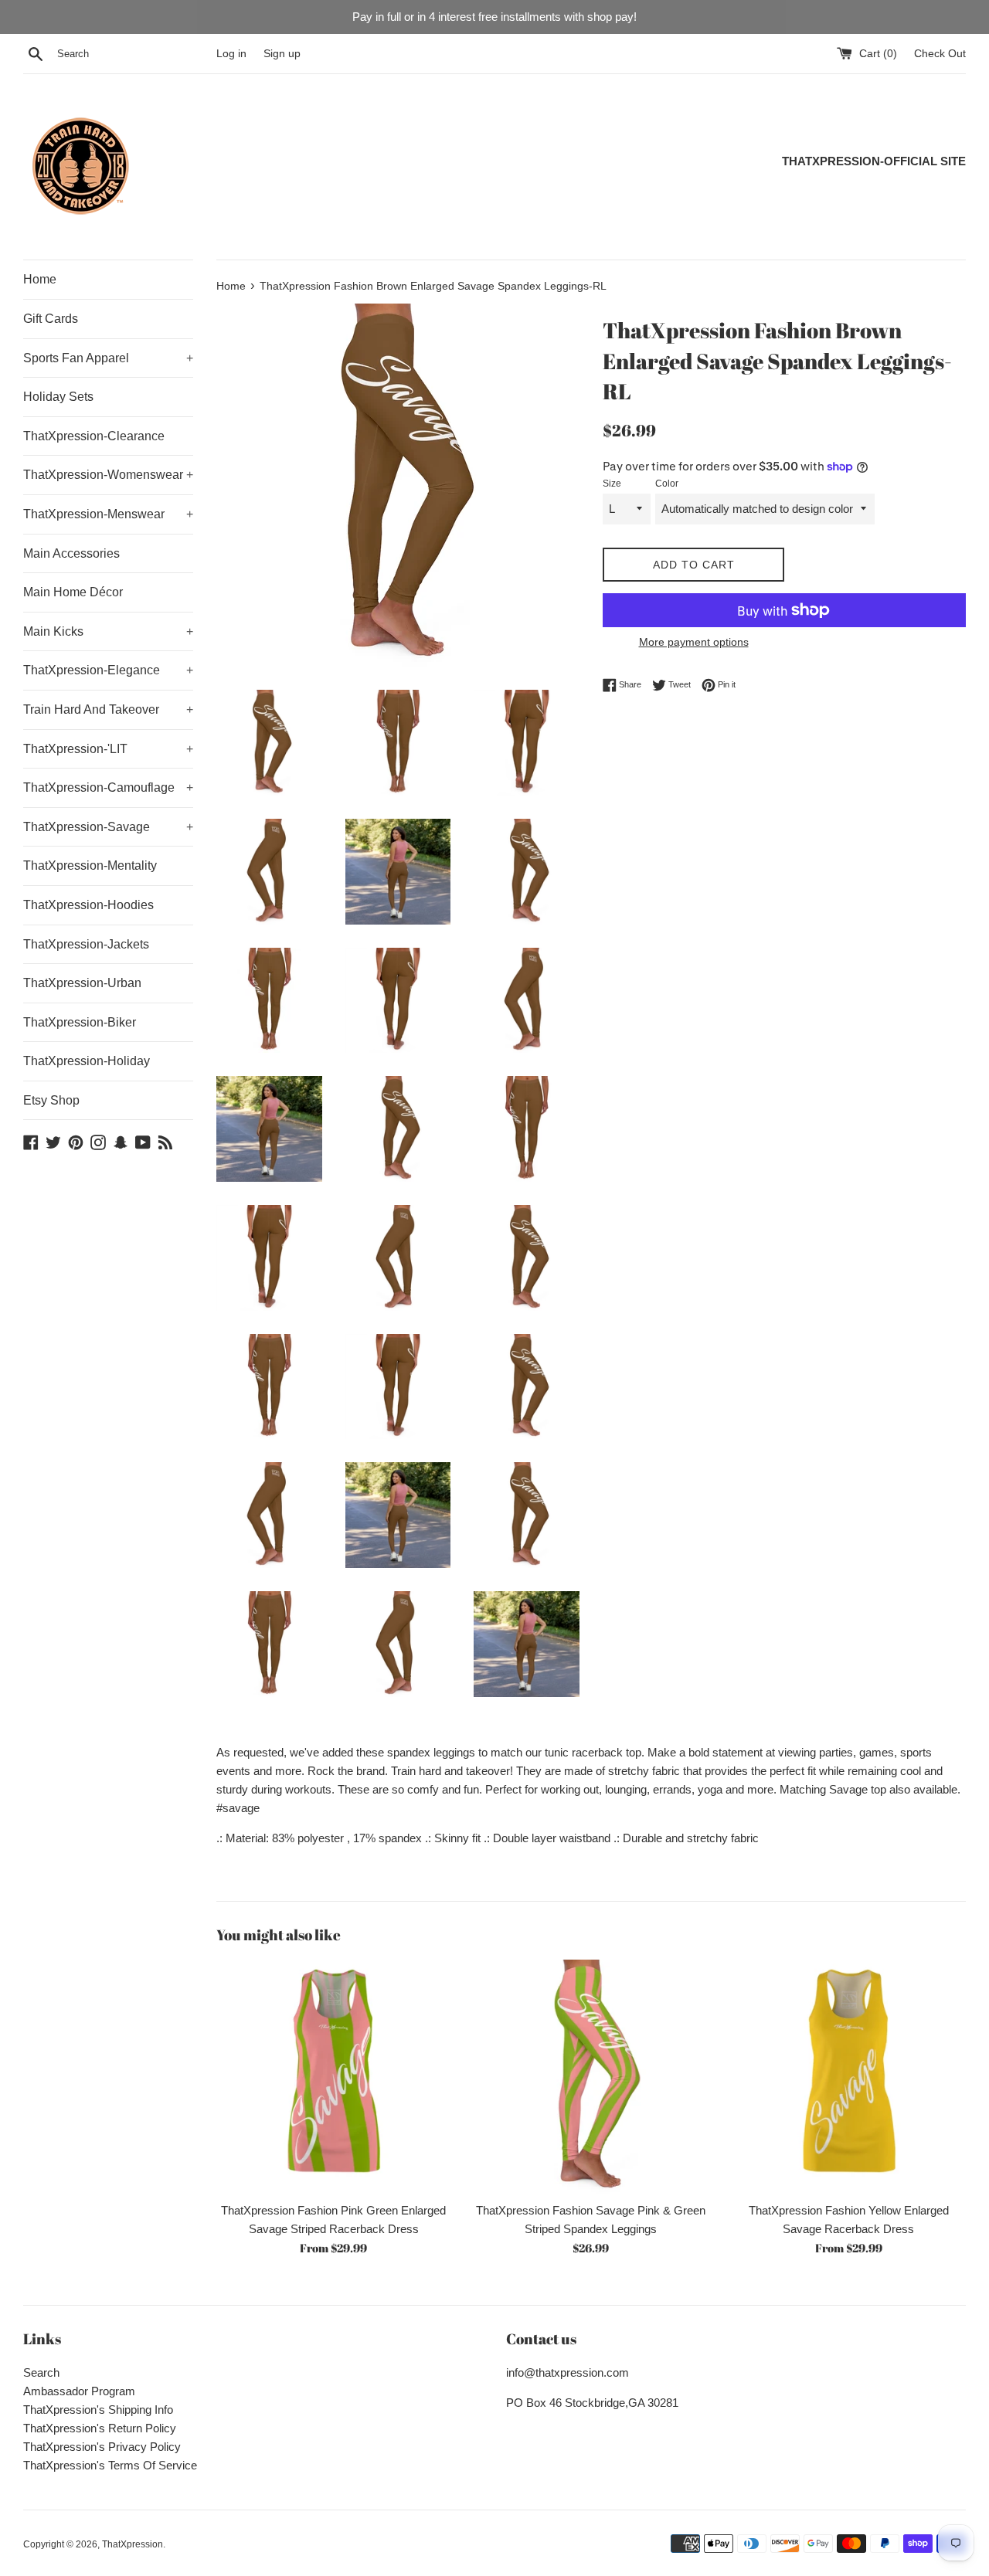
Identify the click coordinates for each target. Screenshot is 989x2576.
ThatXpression (133, 2544)
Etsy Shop (51, 1100)
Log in (231, 54)
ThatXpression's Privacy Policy (102, 2447)
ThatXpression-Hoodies (88, 905)
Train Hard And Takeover (108, 709)
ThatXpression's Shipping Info (98, 2410)
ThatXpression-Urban (82, 983)
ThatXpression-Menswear (108, 514)
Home (40, 279)
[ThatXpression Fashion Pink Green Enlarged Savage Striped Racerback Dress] (333, 2077)
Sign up (282, 54)
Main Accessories (71, 553)
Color (667, 484)
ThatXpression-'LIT (108, 749)
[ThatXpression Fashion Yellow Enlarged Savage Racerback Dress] (849, 2077)
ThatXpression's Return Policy (100, 2428)
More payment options (694, 642)
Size (612, 484)
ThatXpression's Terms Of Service (110, 2465)
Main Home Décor (73, 592)
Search (41, 2372)
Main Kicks (108, 631)
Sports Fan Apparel (108, 358)
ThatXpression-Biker (80, 1022)
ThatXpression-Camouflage (108, 787)
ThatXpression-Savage (108, 827)
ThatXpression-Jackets (86, 944)
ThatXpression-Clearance (94, 436)
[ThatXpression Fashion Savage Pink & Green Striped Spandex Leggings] (591, 2077)
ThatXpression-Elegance (108, 670)
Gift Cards (51, 319)
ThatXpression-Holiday (87, 1061)
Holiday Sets (58, 397)
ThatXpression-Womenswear (108, 475)
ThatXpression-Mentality (90, 865)
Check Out (940, 54)
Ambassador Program (79, 2391)
